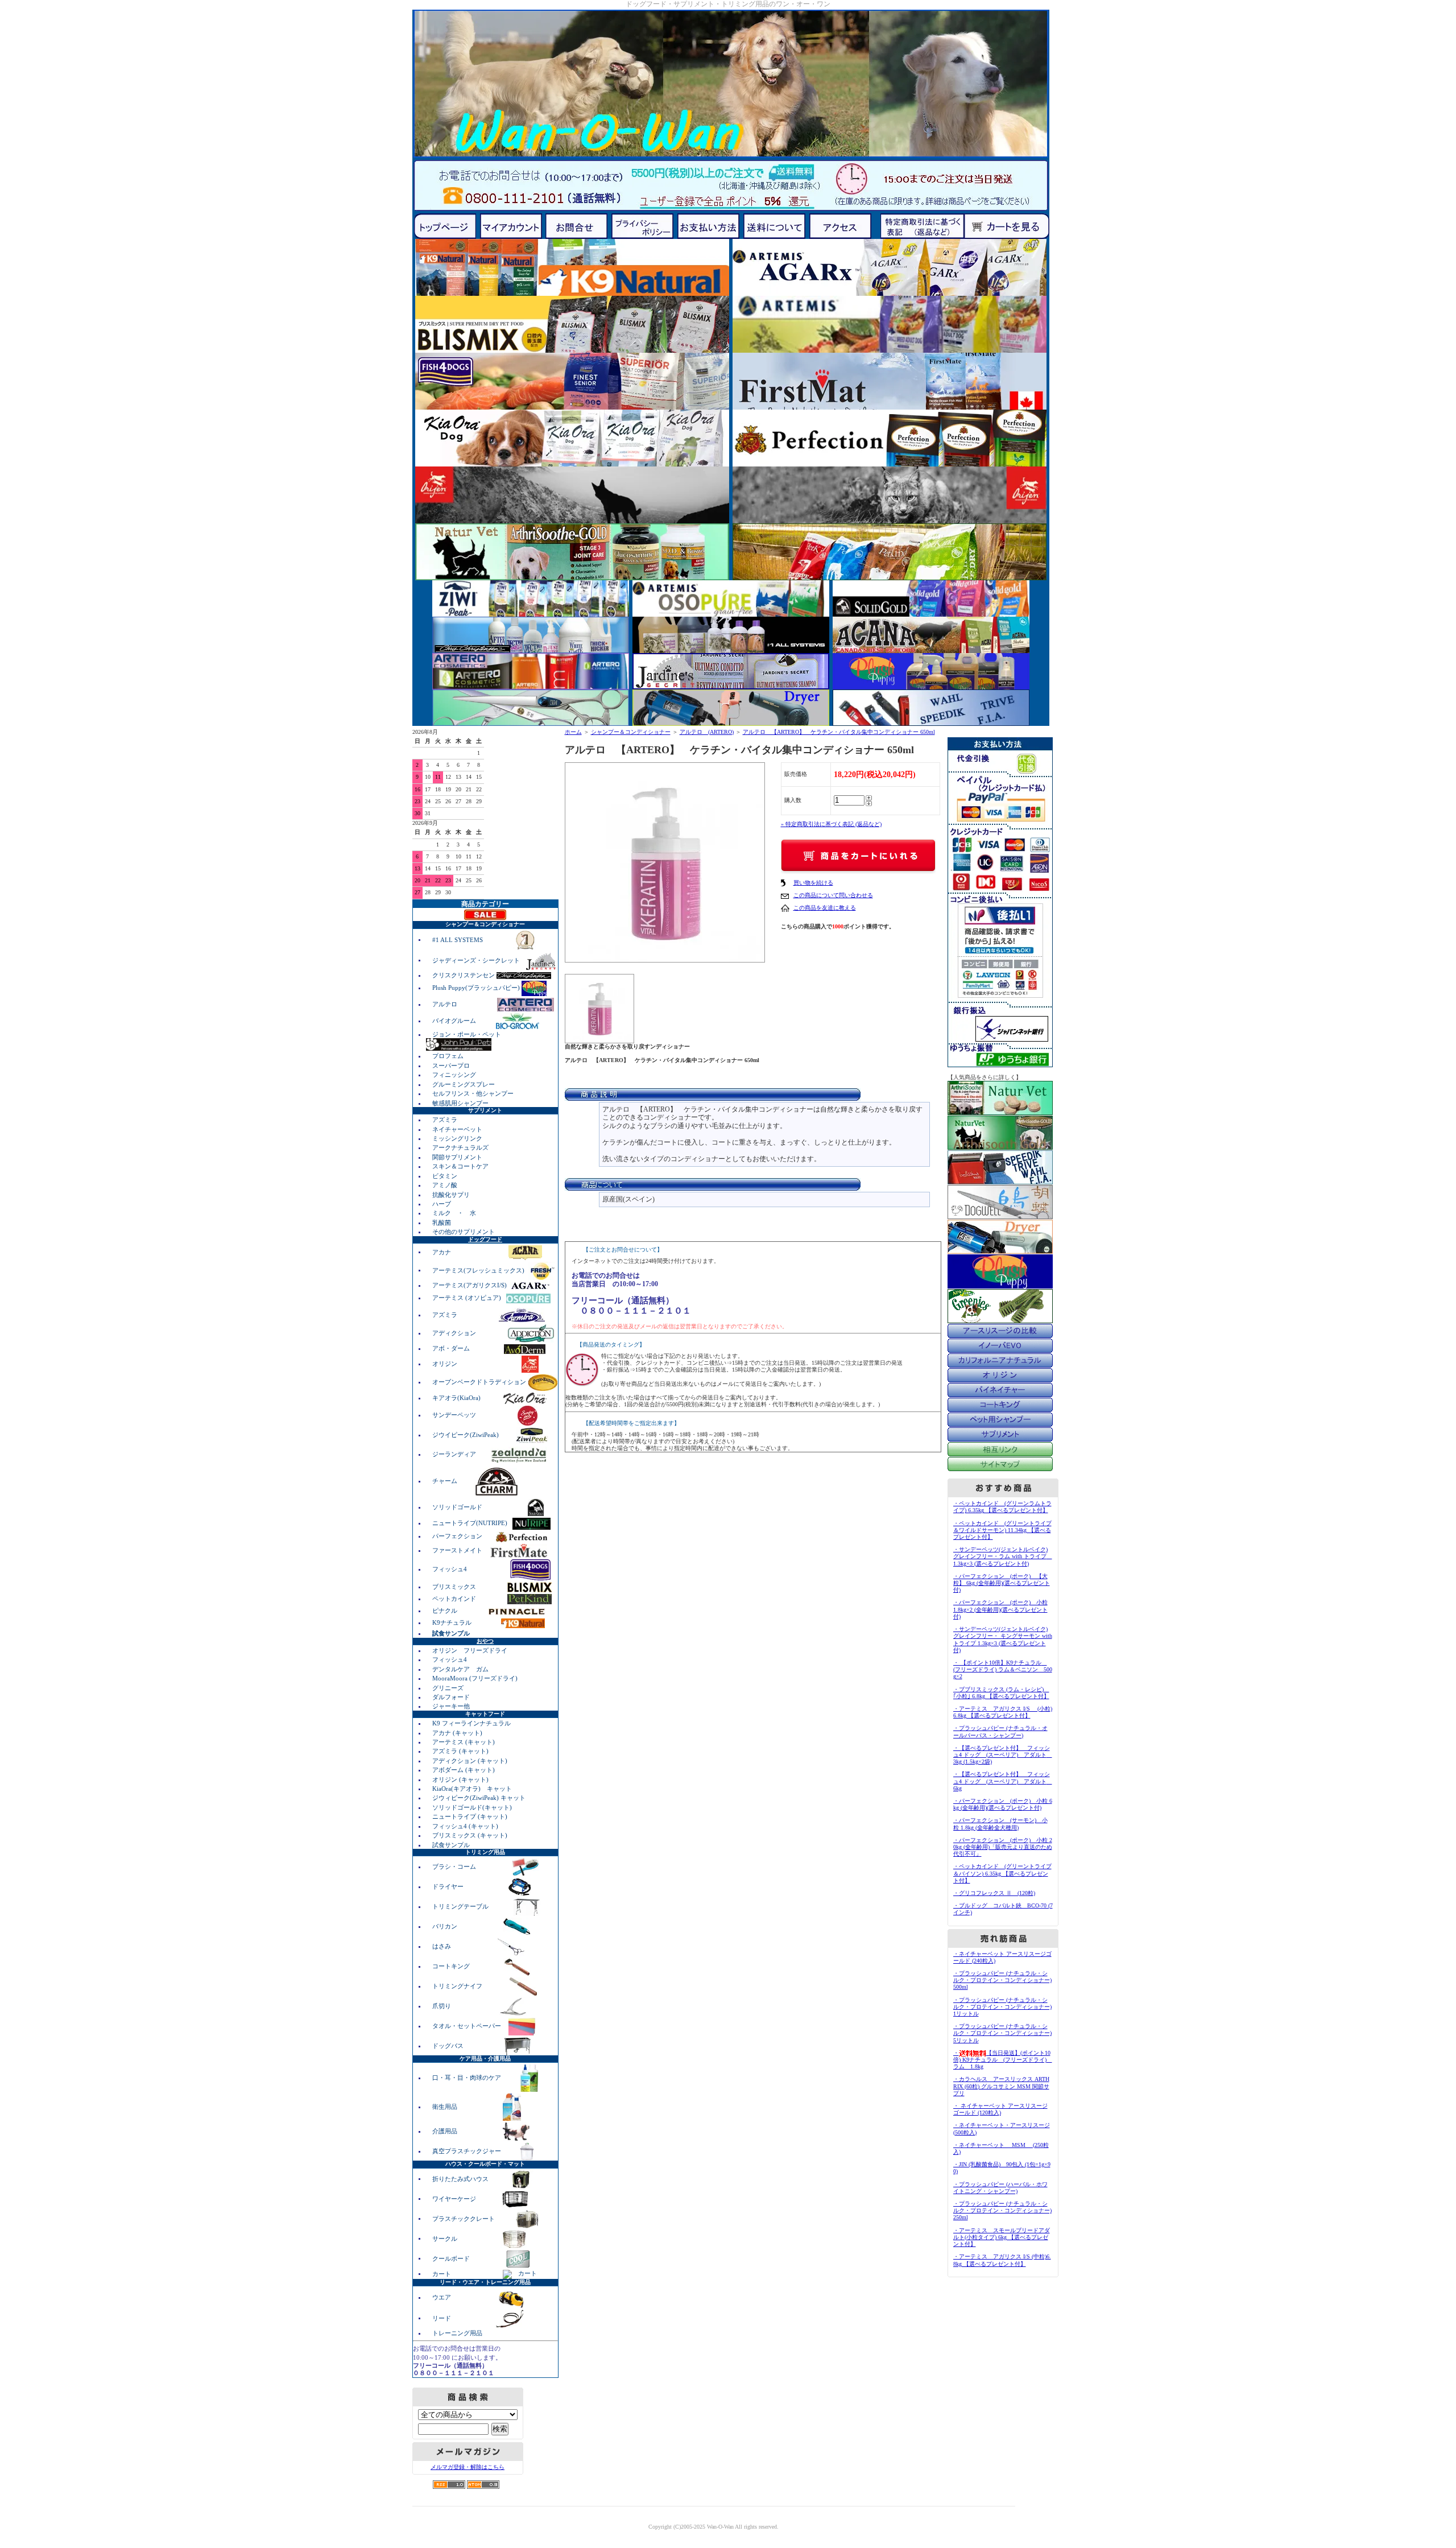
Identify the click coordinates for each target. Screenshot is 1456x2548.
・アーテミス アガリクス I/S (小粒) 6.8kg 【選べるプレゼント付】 (1003, 1712)
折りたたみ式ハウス (461, 2178)
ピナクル (446, 1610)
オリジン (446, 1364)
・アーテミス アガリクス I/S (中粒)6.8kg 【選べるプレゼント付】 (1002, 2260)
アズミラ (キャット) (460, 1751)
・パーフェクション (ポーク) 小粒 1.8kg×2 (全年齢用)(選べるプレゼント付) (1000, 1609)
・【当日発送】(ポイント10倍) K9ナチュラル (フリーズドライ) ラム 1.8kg (1003, 2060)
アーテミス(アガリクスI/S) (470, 1285)
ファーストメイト (458, 1550)
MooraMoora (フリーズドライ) (475, 1678)
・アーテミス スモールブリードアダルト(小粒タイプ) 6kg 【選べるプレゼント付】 (1002, 2237)
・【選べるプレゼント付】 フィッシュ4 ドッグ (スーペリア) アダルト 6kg (1003, 1781)
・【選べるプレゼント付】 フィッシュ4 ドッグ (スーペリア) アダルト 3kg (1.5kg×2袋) (1003, 1755)
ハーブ (442, 1204)
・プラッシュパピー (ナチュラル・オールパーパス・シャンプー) (1000, 1731)
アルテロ (445, 1004)
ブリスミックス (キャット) (470, 1835)
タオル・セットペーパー (468, 2026)
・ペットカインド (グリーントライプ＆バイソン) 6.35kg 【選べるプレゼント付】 (1002, 1873)
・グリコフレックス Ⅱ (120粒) (994, 1893)
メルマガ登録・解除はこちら (468, 2467)
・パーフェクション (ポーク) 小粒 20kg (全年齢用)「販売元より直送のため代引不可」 (1003, 1847)
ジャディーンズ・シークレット (477, 960)
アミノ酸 (445, 1185)
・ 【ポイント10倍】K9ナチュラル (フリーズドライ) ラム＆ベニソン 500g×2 (1003, 1669)
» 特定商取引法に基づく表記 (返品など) (831, 824)
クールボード (452, 2258)
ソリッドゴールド (458, 1507)
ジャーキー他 (451, 1706)
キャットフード (485, 1714)
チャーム (446, 1481)
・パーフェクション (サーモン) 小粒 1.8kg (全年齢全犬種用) (1000, 1824)
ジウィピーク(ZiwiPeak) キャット (479, 1798)
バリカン (446, 1926)
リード (442, 2318)
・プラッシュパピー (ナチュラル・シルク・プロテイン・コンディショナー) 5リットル (1002, 2033)
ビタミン (445, 1176)
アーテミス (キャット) (464, 1742)
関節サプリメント (457, 1157)
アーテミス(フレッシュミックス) (479, 1270)
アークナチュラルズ (460, 1147)
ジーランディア (455, 1454)
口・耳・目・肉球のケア (468, 2078)
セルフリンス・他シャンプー (473, 1093)
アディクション (455, 1333)
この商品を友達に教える (825, 908)
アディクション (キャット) (470, 1761)
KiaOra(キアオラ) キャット (472, 1789)
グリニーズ (448, 1688)
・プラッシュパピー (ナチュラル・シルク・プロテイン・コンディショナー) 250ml (1002, 2210)
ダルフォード (451, 1697)
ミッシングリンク (457, 1138)
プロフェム (448, 1056)
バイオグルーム (455, 1021)
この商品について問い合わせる (833, 895)
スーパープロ (451, 1066)
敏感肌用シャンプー (460, 1103)
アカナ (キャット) (457, 1733)
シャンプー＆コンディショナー (631, 732)
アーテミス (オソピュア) (468, 1298)
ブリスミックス (455, 1587)
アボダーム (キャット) (464, 1770)
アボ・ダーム (452, 1348)
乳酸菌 (442, 1223)
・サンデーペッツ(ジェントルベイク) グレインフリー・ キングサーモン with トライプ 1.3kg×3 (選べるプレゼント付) (1003, 1640)
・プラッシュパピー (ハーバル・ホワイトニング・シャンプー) (1000, 2188)
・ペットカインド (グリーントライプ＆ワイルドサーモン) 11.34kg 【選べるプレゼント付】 (1002, 1530)
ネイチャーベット (457, 1129)
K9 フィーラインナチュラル (471, 1723)
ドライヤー (449, 1886)
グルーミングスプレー (464, 1084)
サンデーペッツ (455, 1415)
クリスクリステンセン (464, 975)
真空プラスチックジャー (468, 2151)
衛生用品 (446, 2107)
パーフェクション (458, 1536)
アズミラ (445, 1120)
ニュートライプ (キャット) (470, 1816)
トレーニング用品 (457, 2333)
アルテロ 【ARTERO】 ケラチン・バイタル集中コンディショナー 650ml (839, 732)
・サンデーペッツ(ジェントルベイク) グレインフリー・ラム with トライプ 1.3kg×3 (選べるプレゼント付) (1003, 1556)
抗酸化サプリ (451, 1195)
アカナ (442, 1252)
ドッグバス (449, 2046)
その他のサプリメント (464, 1232)
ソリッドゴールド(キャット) (472, 1807)
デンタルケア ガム (460, 1669)
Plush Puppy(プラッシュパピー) (477, 988)
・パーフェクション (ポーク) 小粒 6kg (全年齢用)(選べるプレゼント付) (1003, 1804)
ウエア (442, 2297)
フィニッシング (454, 1075)
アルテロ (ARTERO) (707, 732)
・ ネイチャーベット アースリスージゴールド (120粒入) (1000, 2109)
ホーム (573, 732)
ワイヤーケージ (455, 2198)
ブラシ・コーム (455, 1866)
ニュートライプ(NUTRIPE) (471, 1523)
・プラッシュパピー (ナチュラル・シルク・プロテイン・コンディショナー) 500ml (1002, 1980)
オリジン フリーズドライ (470, 1650)
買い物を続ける (813, 883)
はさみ (442, 1946)
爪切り (442, 2006)
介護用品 (446, 2131)
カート (442, 2273)
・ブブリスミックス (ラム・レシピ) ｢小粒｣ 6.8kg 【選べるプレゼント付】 (1001, 1693)
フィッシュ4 (450, 1569)
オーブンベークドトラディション (480, 1382)
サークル (445, 2238)
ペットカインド (455, 1599)
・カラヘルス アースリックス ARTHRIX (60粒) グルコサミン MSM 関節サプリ (1001, 2086)
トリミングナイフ (458, 1986)
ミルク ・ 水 (454, 1213)
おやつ (485, 1641)
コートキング (452, 1966)
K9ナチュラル (453, 1622)
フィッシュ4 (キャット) (465, 1826)
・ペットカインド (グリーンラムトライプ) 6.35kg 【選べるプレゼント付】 (1002, 1507)
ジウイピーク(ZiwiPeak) (466, 1435)
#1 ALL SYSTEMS (458, 939)
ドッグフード (485, 1239)
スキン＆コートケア (460, 1166)
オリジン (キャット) (460, 1779)
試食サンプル (451, 1845)
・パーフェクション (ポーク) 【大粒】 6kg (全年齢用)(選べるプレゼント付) (1002, 1583)
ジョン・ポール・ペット (467, 1034)
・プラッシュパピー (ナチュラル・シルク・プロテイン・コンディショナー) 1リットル (1002, 2007)
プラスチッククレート (464, 2218)
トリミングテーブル (461, 1906)
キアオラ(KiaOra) (457, 1398)
